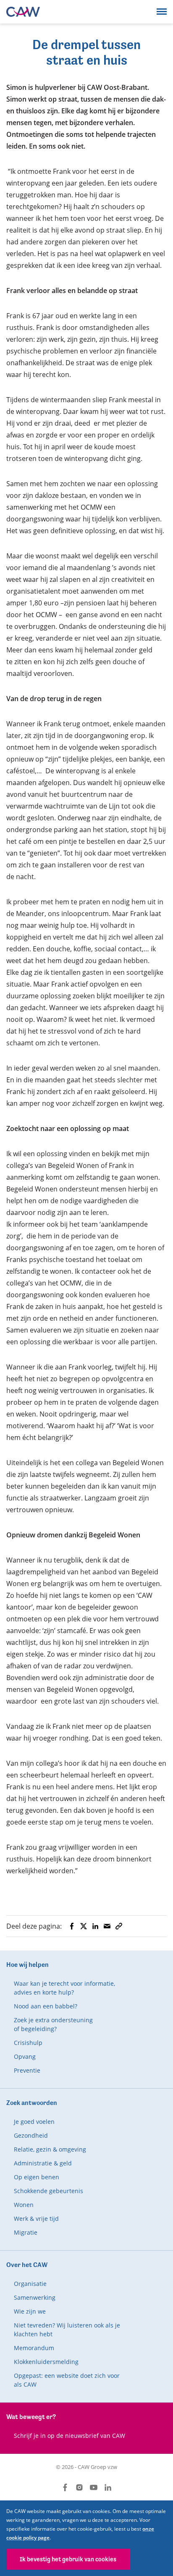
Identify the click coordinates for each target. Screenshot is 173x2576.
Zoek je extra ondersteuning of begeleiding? (53, 2024)
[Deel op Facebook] (72, 1926)
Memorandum (34, 2348)
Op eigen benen (37, 2177)
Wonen (24, 2205)
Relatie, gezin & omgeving (50, 2149)
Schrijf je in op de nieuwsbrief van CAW (69, 2436)
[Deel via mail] (107, 1926)
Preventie (27, 2070)
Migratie (26, 2232)
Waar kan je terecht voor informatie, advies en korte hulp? (64, 1988)
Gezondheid (31, 2135)
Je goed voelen (34, 2122)
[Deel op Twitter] (84, 1926)
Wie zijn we (30, 2311)
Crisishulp (28, 2043)
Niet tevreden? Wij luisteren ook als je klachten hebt (67, 2330)
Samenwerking (35, 2297)
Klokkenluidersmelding (46, 2362)
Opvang (25, 2056)
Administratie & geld (43, 2163)
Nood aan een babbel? (46, 2006)
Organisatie (30, 2284)
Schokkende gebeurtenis (48, 2191)
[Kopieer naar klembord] (119, 1926)
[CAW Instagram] (79, 2487)
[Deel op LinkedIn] (95, 1926)
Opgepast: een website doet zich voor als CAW (67, 2380)
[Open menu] (162, 11)
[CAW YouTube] (94, 2487)
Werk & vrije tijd (36, 2219)
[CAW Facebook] (65, 2487)
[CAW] (23, 12)
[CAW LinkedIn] (108, 2487)
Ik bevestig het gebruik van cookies (68, 2559)
